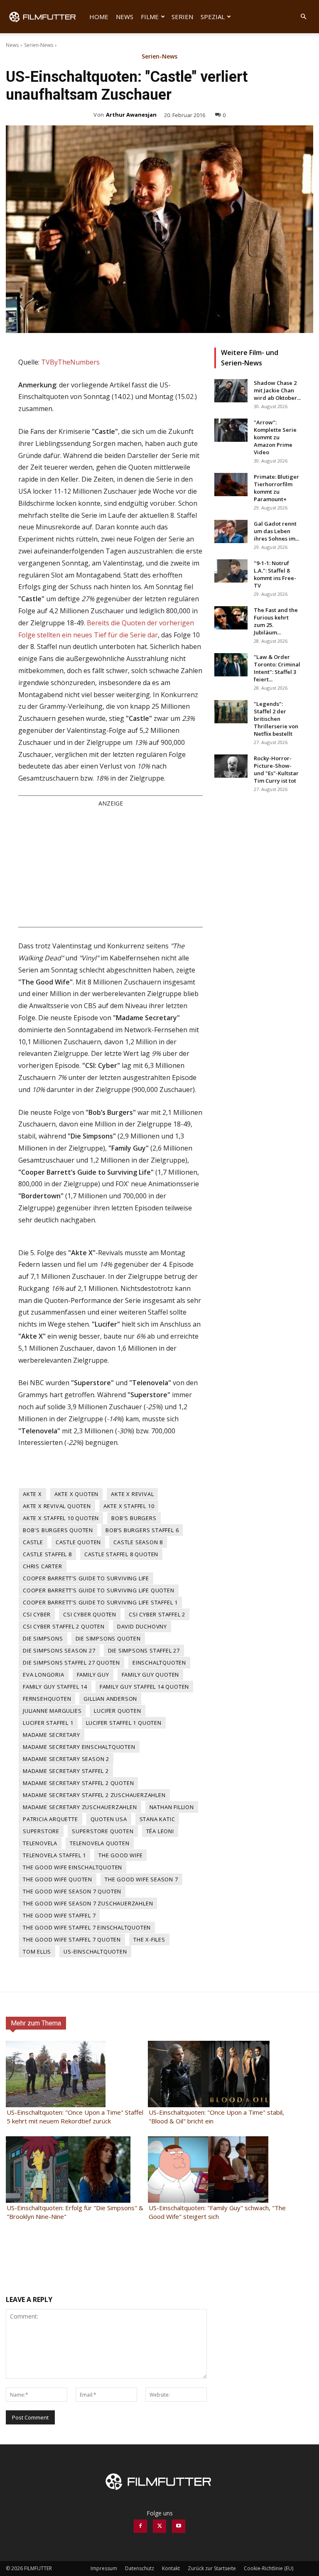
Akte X (32, 1494)
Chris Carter (43, 1566)
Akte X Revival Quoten (57, 1506)
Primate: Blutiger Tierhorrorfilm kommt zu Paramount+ (276, 488)
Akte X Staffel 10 (129, 1506)
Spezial (213, 17)
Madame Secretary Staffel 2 (66, 1771)
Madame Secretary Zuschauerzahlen (80, 1807)
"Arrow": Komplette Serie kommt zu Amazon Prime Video (275, 437)
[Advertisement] (110, 867)
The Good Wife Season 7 (141, 1879)
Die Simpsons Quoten (108, 1638)
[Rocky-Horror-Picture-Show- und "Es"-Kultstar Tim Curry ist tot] (231, 766)
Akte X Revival (132, 1494)
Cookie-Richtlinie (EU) (269, 2568)
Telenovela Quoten (100, 1843)
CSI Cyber (37, 1614)
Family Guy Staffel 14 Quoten (144, 1687)
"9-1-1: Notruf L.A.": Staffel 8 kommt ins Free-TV (275, 574)
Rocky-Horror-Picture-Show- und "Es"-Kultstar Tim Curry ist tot (276, 769)
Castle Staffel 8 (47, 1554)
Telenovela (40, 1843)
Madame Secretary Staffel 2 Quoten (78, 1783)
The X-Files (149, 1939)
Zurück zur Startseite (212, 2568)
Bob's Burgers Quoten (58, 1530)
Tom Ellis (37, 1952)
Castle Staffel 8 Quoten (121, 1554)
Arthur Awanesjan (131, 115)
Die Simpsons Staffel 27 (144, 1650)
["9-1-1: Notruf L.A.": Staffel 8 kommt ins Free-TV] (231, 571)
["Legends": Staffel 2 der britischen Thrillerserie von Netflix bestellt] (231, 712)
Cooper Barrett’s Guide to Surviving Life (86, 1578)
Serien (182, 17)
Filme (150, 17)
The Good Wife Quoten (58, 1879)
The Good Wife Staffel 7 (59, 1915)
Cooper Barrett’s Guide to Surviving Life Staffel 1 (100, 1602)
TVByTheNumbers (70, 362)
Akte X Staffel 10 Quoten (61, 1518)
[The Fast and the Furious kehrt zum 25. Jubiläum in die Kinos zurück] (231, 618)
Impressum (104, 2568)
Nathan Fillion (172, 1807)
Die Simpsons (43, 1638)
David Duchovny (142, 1626)
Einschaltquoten (159, 1663)
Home (99, 17)
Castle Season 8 (138, 1542)
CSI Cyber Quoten (90, 1614)
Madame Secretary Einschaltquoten (79, 1747)
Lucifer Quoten (117, 1711)
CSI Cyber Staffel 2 (157, 1614)
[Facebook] (140, 2526)
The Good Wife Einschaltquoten (72, 1867)
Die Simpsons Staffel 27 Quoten (71, 1663)
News (125, 17)
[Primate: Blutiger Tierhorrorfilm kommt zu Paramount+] (231, 485)
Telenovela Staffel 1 (54, 1855)
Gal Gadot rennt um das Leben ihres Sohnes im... (276, 531)
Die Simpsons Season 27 (59, 1650)
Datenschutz (140, 2568)
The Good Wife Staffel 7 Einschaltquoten (87, 1927)
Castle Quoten (78, 1542)
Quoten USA (109, 1819)
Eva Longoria (44, 1675)
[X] (159, 2526)
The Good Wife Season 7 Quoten (72, 1891)
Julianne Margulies (52, 1711)
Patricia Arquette (50, 1819)
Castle (33, 1542)
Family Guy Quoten (151, 1675)
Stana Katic (157, 1819)
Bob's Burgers (134, 1518)
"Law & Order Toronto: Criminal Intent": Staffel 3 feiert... (277, 668)
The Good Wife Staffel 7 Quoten (72, 1939)
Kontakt (171, 2568)
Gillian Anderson (110, 1699)
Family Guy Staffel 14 (55, 1687)
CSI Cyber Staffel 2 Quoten (64, 1626)
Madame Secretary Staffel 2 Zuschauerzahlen (94, 1795)
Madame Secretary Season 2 (66, 1759)
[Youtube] (179, 2526)
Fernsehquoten (47, 1699)
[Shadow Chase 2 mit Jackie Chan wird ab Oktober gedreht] (231, 391)
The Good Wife (120, 1855)
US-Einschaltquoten (95, 1952)
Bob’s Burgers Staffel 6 (142, 1530)
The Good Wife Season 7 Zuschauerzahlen (88, 1903)
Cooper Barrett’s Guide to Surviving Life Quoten (99, 1590)
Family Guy (93, 1675)
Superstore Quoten (103, 1831)
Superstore (41, 1831)
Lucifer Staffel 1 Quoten (124, 1723)
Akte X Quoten (76, 1494)
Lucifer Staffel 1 (48, 1723)
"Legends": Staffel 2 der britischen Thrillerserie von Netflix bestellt (276, 719)
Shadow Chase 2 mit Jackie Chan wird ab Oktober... (277, 390)
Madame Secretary (52, 1735)
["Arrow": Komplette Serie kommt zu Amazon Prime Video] (231, 430)
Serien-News (39, 45)
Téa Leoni (160, 1831)
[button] (303, 17)
